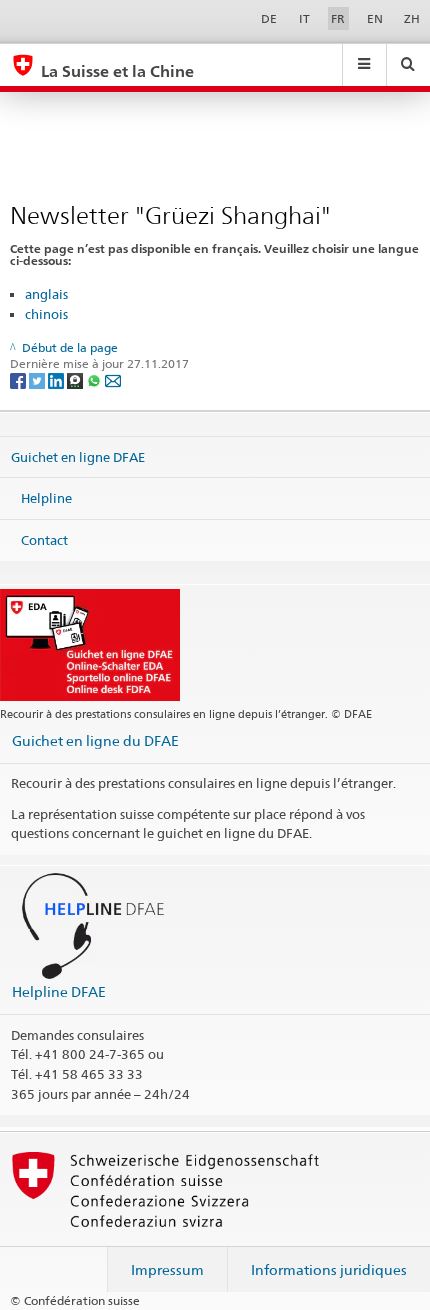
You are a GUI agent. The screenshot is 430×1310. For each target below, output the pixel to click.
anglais (46, 294)
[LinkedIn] (57, 379)
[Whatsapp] (95, 379)
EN (375, 18)
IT (304, 18)
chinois (46, 314)
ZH (412, 18)
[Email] (113, 379)
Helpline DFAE (59, 991)
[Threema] (76, 379)
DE (269, 18)
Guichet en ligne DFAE (78, 456)
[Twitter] (38, 379)
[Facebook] (19, 379)
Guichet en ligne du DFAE (95, 740)
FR (338, 18)
